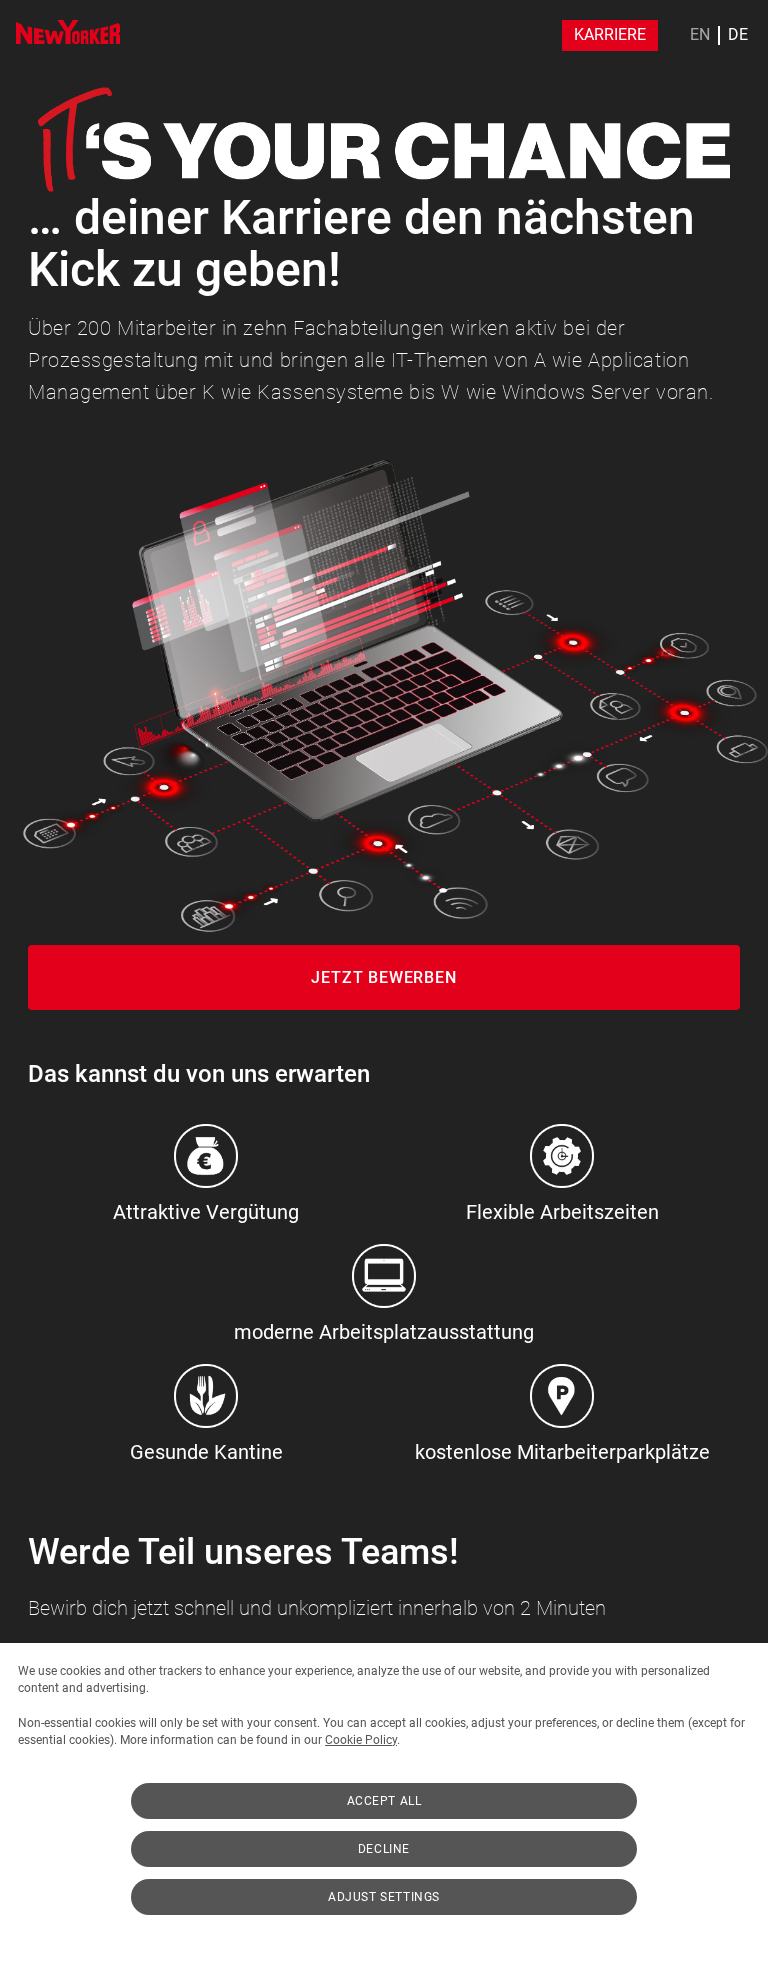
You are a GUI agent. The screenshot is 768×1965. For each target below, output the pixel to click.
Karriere (610, 34)
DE (738, 35)
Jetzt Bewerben (383, 977)
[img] (68, 32)
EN (700, 35)
